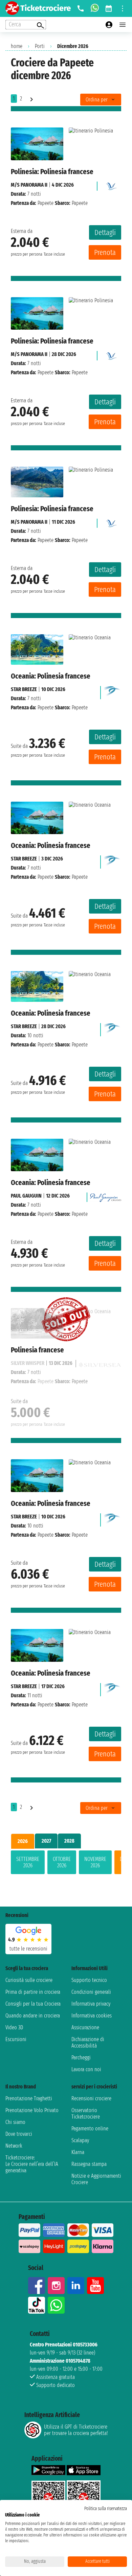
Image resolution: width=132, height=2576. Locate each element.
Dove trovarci (19, 2134)
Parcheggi (81, 2058)
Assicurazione (85, 2027)
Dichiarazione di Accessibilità (88, 2042)
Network (14, 2146)
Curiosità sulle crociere (29, 1980)
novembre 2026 (95, 1862)
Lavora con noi (86, 2069)
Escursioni (16, 2039)
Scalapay (80, 2140)
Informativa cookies (92, 2016)
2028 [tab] (69, 1841)
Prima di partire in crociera (33, 1992)
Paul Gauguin (26, 1196)
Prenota (105, 252)
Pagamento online (90, 2129)
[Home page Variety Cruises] (111, 185)
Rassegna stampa (89, 2164)
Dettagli (105, 232)
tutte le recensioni (28, 1949)
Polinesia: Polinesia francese (52, 172)
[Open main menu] (123, 25)
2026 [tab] (23, 1841)
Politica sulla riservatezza (106, 2509)
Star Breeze (24, 689)
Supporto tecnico (89, 1980)
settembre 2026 (28, 1862)
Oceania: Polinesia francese (51, 676)
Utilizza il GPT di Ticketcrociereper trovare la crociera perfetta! (76, 2430)
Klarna (78, 2152)
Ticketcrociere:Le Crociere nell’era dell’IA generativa (32, 2164)
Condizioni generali (91, 1992)
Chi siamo (15, 2122)
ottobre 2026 (62, 1862)
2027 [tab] (46, 1841)
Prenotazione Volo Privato (32, 2110)
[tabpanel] (66, 1864)
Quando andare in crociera (33, 2016)
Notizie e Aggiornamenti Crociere (96, 2179)
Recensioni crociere (91, 2098)
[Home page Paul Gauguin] (106, 1196)
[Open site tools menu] (123, 8)
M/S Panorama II (29, 185)
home (17, 46)
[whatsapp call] (95, 8)
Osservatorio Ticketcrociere (86, 2113)
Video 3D (14, 2027)
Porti (40, 46)
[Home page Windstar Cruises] (112, 691)
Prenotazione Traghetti (29, 2098)
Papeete (46, 203)
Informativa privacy (91, 2004)
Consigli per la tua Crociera (33, 2004)
